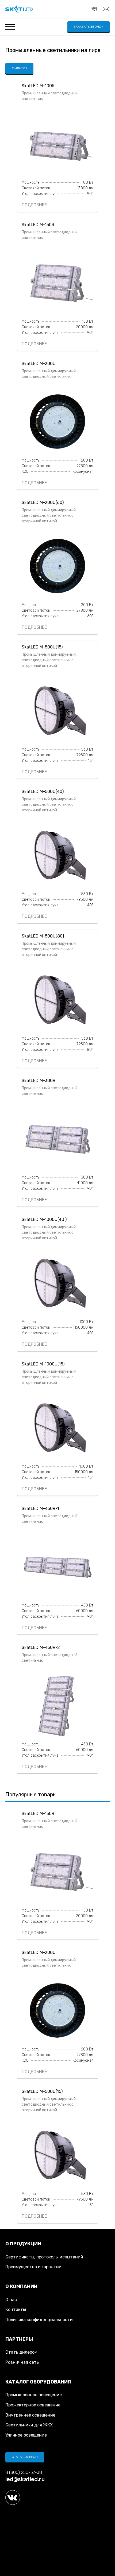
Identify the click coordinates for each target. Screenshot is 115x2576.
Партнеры (19, 2339)
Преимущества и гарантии (33, 2267)
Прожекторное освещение (33, 2405)
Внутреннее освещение (30, 2415)
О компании (21, 2286)
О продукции (23, 2244)
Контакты (16, 2309)
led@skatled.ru (25, 2479)
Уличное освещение (26, 2435)
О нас (11, 2300)
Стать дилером (21, 2352)
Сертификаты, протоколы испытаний (44, 2257)
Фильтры (19, 68)
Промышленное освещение (34, 2395)
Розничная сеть (22, 2362)
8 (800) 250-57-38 (24, 2472)
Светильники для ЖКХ (29, 2425)
